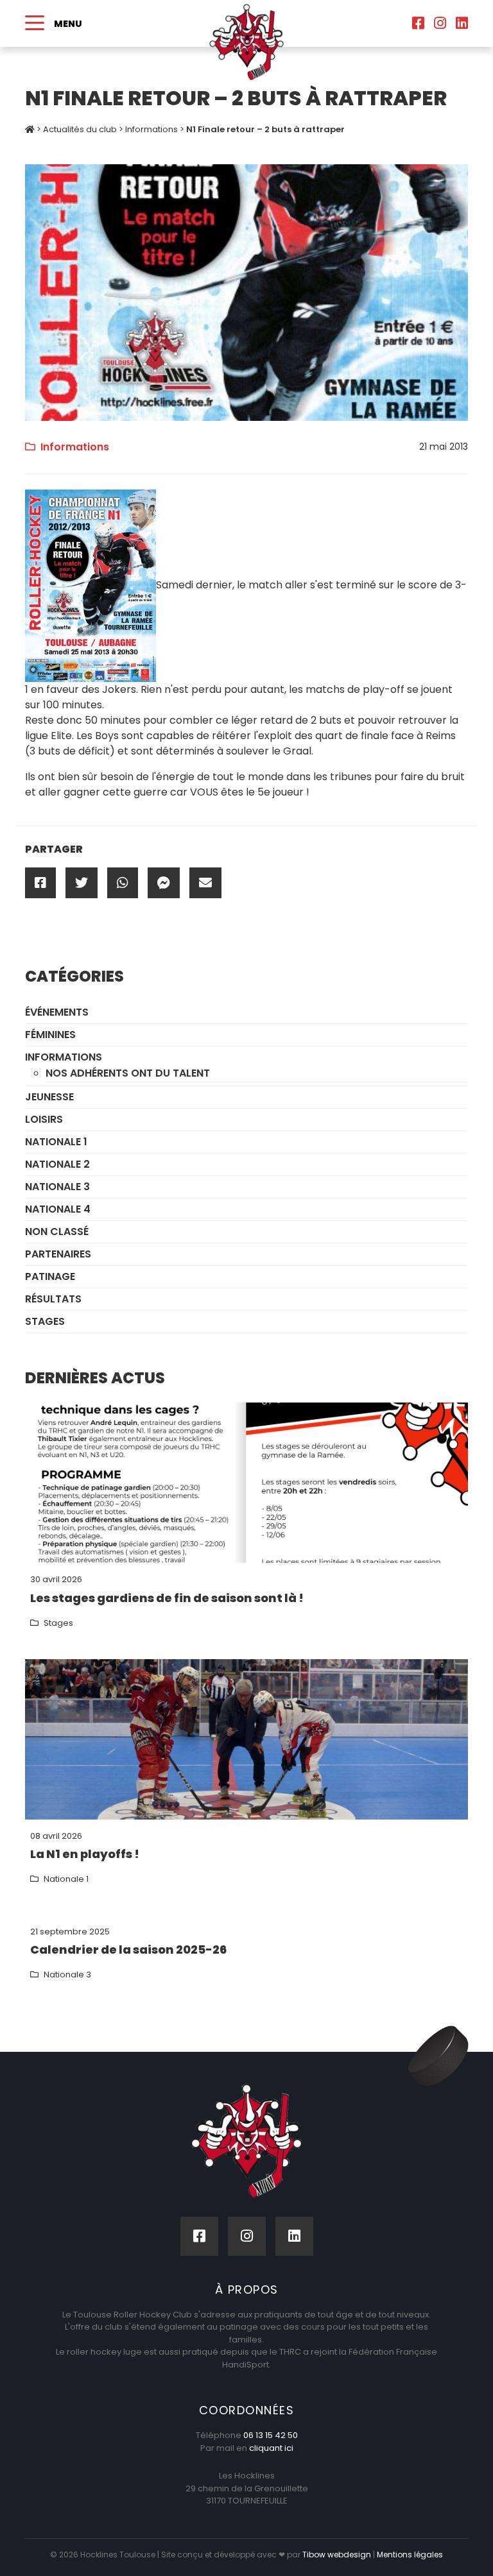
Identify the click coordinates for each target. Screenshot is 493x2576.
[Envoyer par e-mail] (205, 883)
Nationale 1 (56, 1142)
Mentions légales (410, 2555)
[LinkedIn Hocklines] (462, 23)
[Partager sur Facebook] (40, 883)
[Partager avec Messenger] (164, 883)
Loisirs (44, 1119)
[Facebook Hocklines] (418, 23)
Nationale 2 (57, 1164)
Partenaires (58, 1254)
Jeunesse (49, 1097)
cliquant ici (271, 2448)
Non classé (57, 1232)
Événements (57, 1012)
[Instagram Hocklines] (440, 23)
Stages (45, 1321)
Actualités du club (80, 129)
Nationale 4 (58, 1209)
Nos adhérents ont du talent (128, 1073)
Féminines (50, 1035)
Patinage (50, 1276)
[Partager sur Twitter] (82, 883)
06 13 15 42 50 (271, 2435)
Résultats (53, 1299)
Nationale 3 (57, 1187)
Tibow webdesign (337, 2555)
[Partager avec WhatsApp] (123, 883)
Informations (151, 129)
